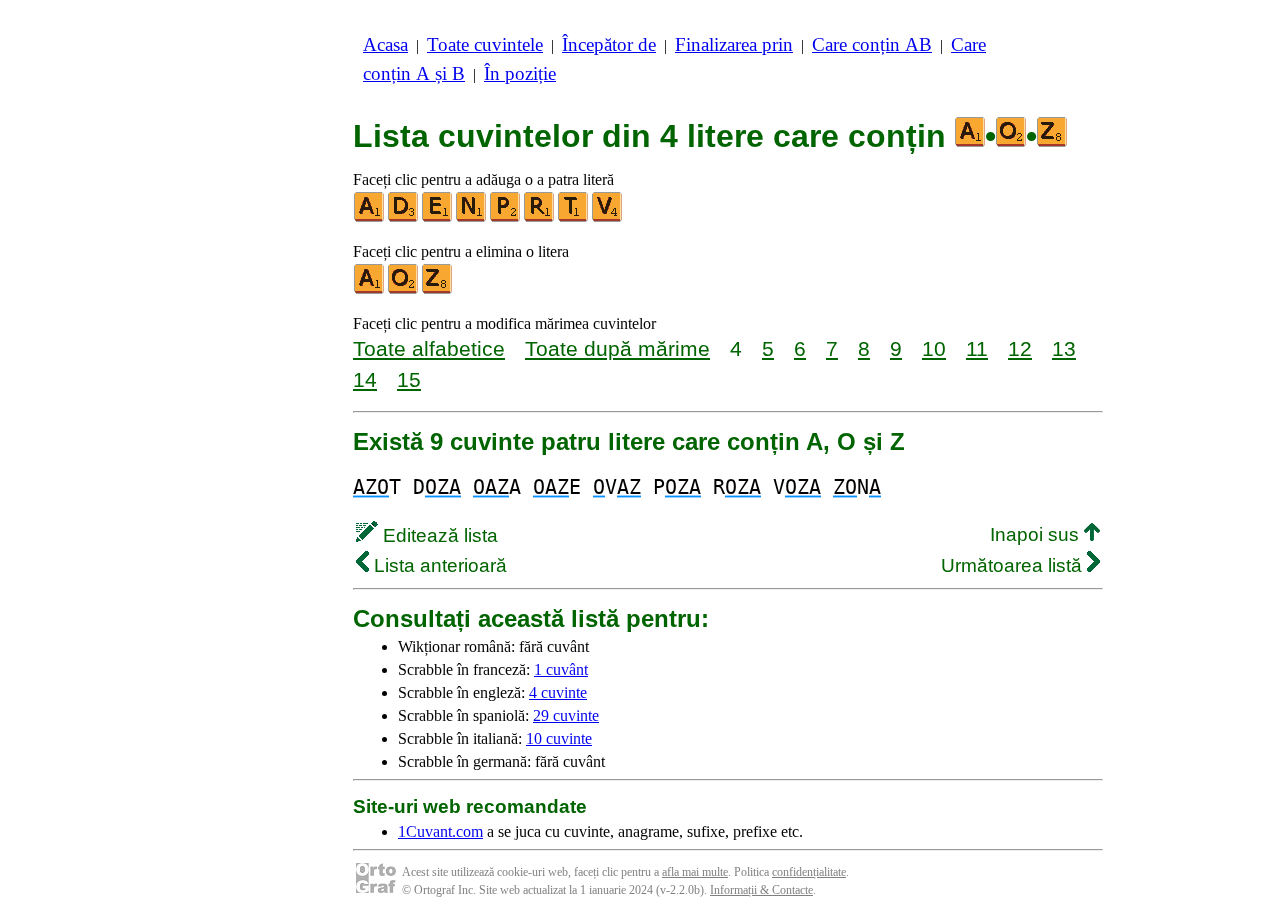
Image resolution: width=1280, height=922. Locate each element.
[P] (506, 217)
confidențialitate (809, 872)
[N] (472, 217)
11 (977, 348)
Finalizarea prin (734, 44)
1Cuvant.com (440, 831)
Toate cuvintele (485, 44)
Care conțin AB (872, 44)
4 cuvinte (558, 692)
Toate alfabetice (429, 348)
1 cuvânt (561, 669)
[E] (438, 217)
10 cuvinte (559, 738)
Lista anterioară (438, 565)
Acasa (385, 44)
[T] (574, 217)
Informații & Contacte (761, 890)
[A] (370, 217)
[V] (608, 217)
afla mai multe (695, 872)
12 (1020, 348)
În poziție (520, 73)
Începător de (609, 44)
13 (1064, 348)
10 (934, 348)
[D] (404, 217)
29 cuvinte (566, 715)
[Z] (438, 289)
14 (365, 379)
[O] (404, 289)
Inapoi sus (1037, 534)
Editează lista (438, 535)
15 (409, 379)
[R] (540, 217)
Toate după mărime (617, 348)
